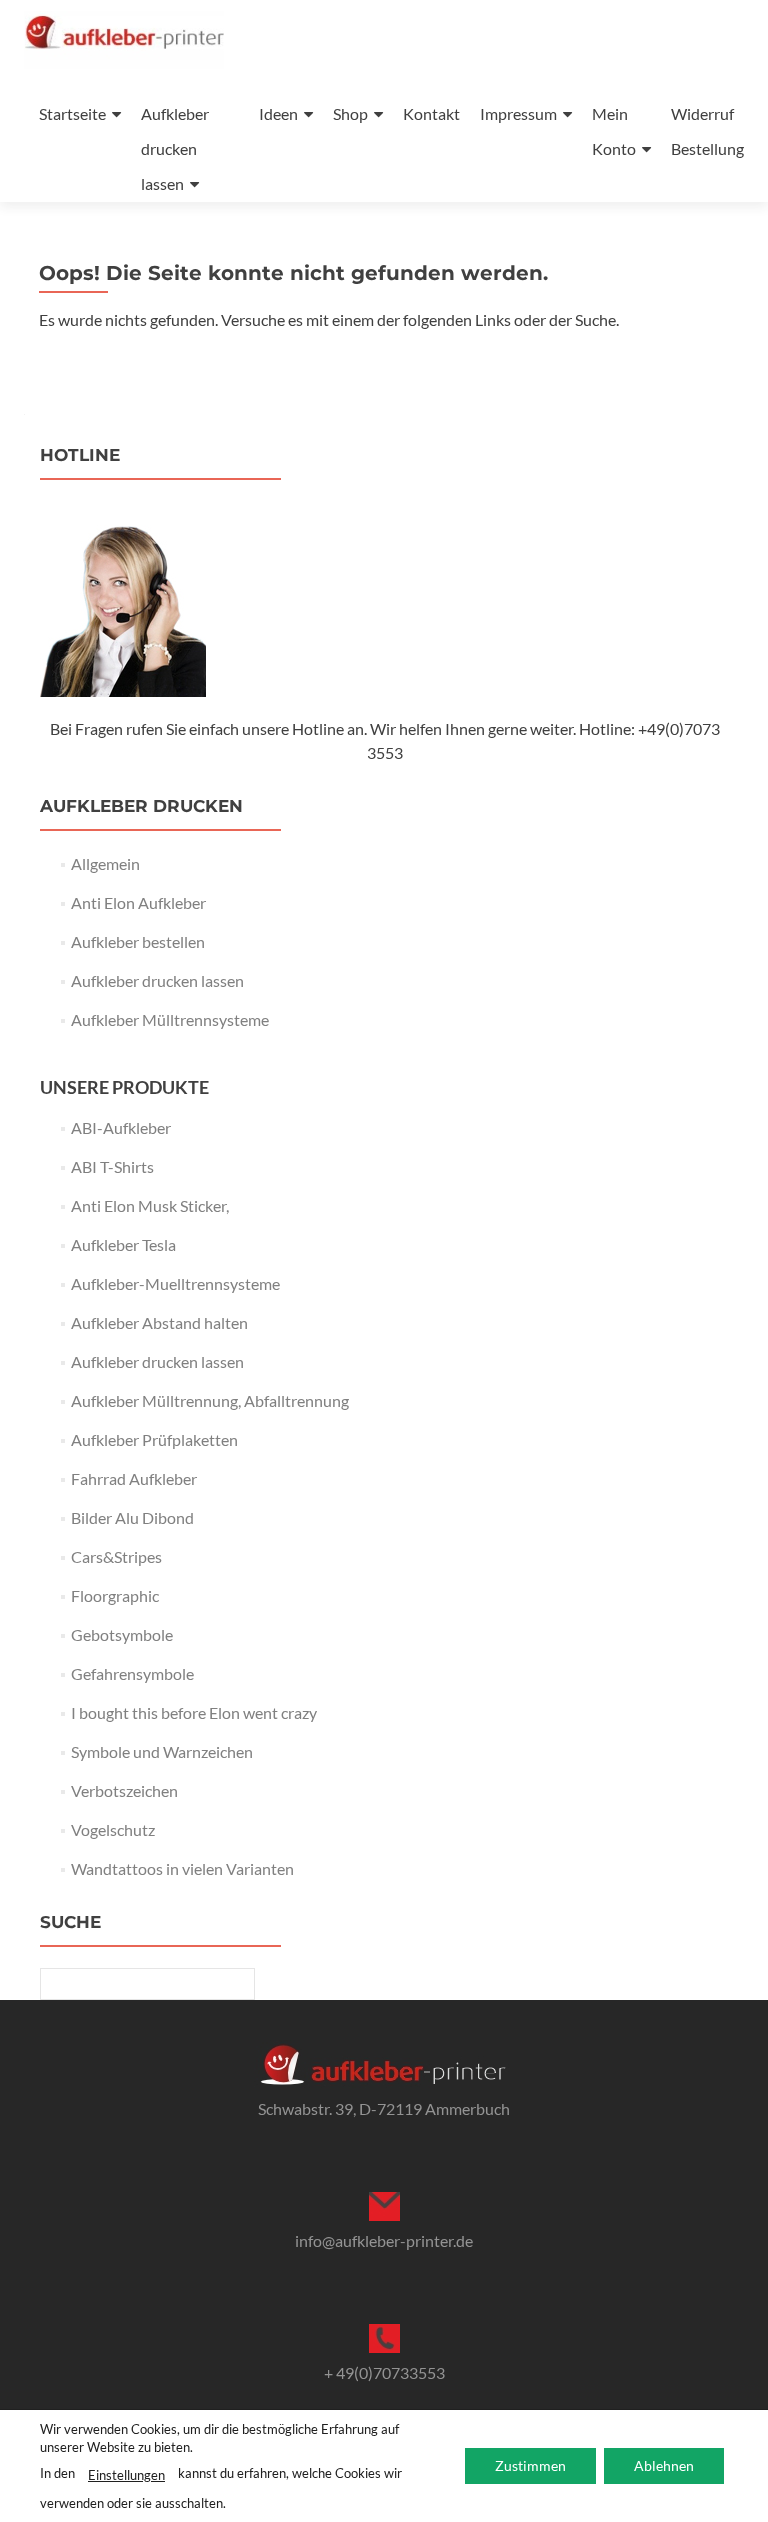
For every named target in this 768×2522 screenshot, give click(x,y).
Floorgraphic (115, 1595)
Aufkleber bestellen (138, 941)
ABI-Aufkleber (121, 1127)
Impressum (518, 113)
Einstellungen (126, 2475)
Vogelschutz (113, 1829)
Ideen (278, 113)
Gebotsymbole (122, 1634)
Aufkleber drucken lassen (175, 148)
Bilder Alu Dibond (132, 1517)
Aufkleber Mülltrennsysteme (170, 1019)
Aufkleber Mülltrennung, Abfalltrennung (210, 1400)
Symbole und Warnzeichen (162, 1751)
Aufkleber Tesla (123, 1244)
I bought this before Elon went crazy (194, 1712)
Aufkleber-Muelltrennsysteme (175, 1283)
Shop (350, 113)
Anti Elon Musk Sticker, (150, 1205)
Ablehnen (664, 2465)
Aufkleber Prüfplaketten (154, 1439)
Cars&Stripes (116, 1556)
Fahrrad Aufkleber (134, 1478)
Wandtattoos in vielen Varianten (182, 1868)
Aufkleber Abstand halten (159, 1322)
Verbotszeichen (124, 1790)
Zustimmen (530, 2465)
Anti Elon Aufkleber (138, 902)
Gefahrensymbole (132, 1673)
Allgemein (105, 863)
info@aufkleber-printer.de (384, 2240)
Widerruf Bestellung (707, 131)
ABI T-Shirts (112, 1166)
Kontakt (431, 113)
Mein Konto (614, 131)
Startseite (72, 113)
